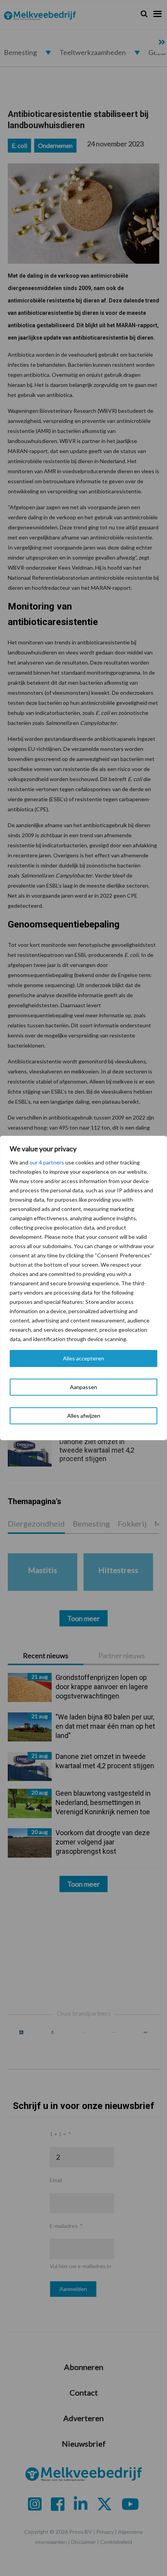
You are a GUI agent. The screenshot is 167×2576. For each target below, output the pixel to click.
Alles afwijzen (84, 1416)
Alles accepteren (83, 1358)
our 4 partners (47, 1162)
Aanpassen (83, 1387)
